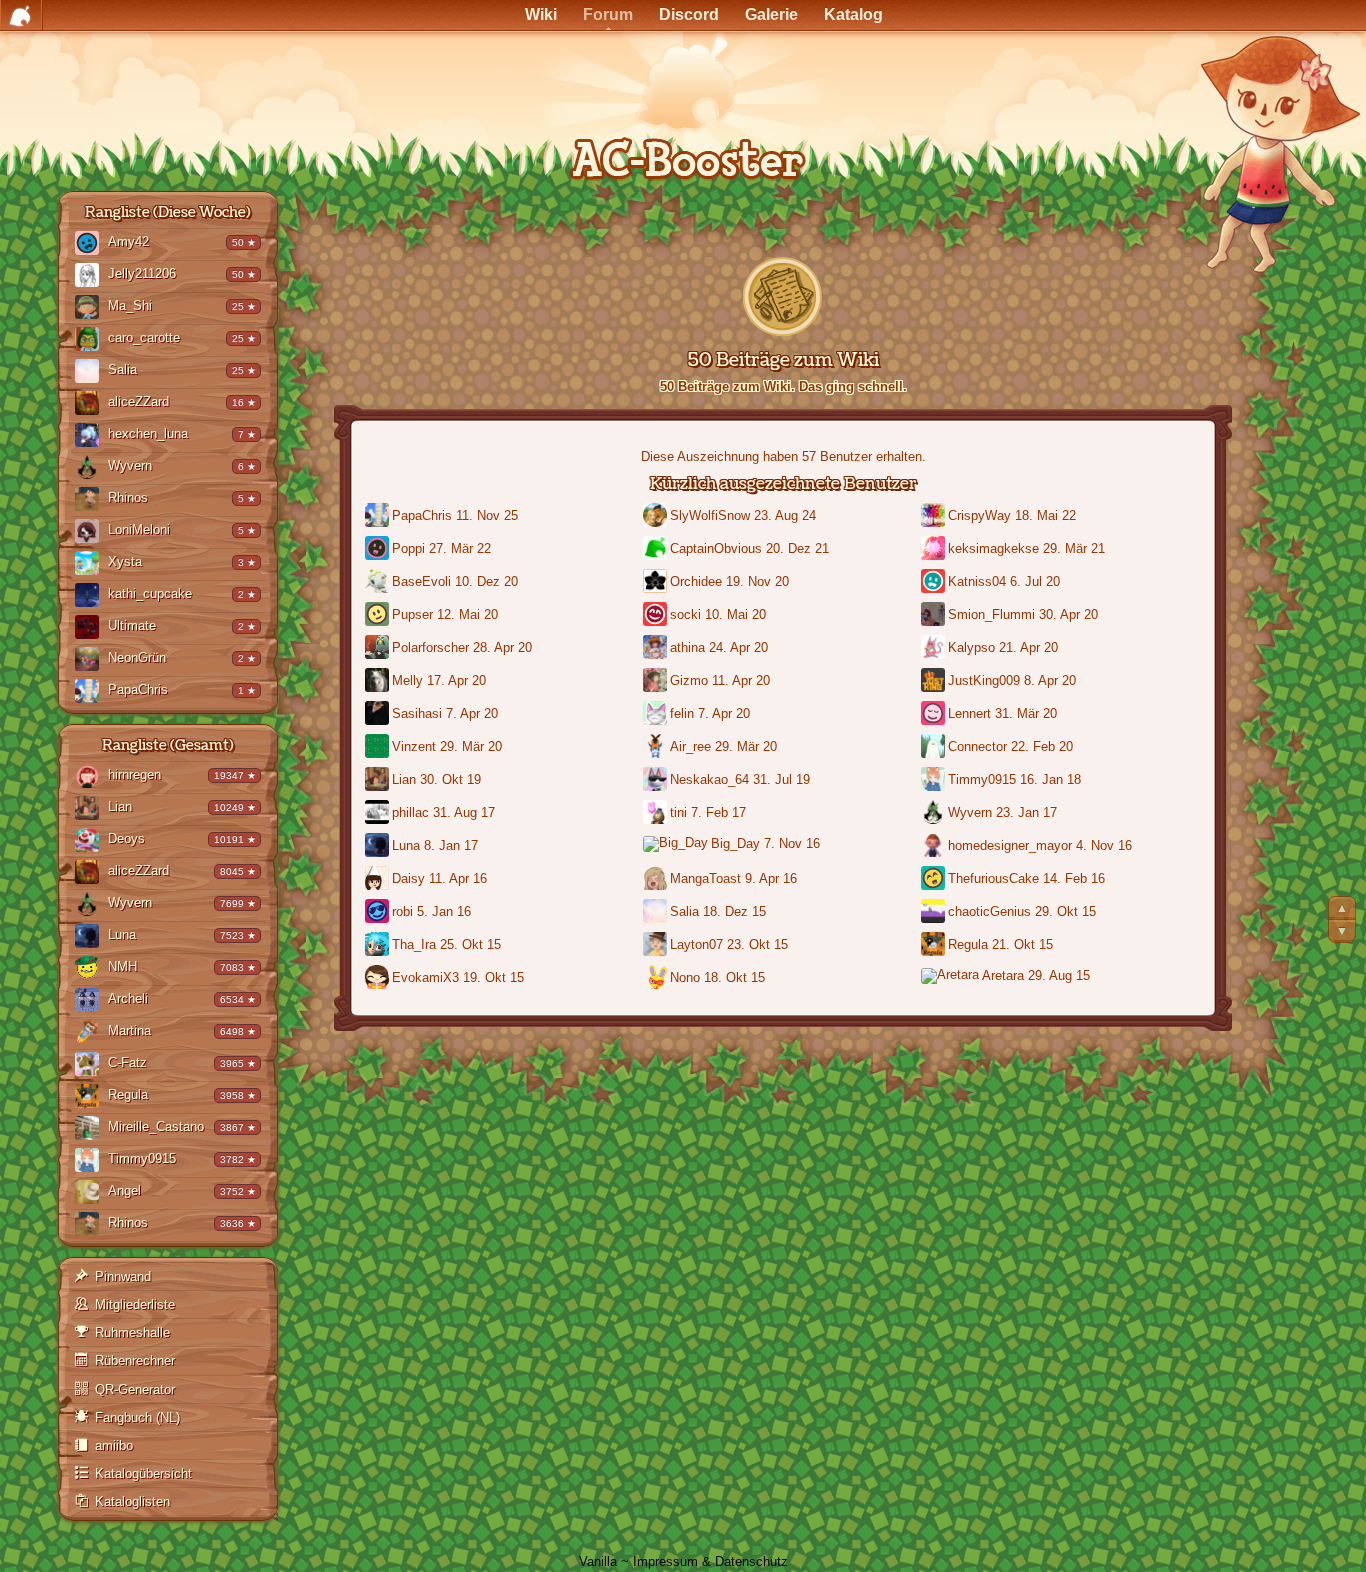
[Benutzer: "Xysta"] (91, 564)
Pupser (412, 614)
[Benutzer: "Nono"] (656, 978)
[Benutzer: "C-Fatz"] (91, 1065)
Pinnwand (123, 1276)
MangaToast (705, 878)
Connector (977, 746)
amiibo (114, 1445)
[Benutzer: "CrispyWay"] (934, 516)
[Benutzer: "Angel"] (91, 1193)
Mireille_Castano (156, 1126)
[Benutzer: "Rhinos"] (91, 500)
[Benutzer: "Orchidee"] (656, 582)
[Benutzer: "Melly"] (378, 681)
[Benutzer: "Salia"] (91, 372)
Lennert (969, 713)
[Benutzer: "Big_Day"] (677, 845)
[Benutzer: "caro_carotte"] (91, 340)
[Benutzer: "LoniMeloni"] (91, 532)
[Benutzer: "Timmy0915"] (91, 1161)
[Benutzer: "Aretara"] (951, 977)
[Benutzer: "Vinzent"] (378, 747)
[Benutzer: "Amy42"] (91, 244)
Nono (685, 977)
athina (687, 647)
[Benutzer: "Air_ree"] (656, 747)
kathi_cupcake (150, 593)
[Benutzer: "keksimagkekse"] (934, 549)
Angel (124, 1190)
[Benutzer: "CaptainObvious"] (656, 549)
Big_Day (735, 843)
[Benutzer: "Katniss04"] (934, 582)
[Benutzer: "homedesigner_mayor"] (934, 846)
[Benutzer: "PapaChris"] (91, 692)
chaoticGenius (989, 911)
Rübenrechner (135, 1360)
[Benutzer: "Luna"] (91, 937)
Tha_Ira (414, 944)
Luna (122, 934)
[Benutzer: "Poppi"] (378, 549)
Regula (128, 1094)
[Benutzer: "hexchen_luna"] (91, 436)
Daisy (408, 878)
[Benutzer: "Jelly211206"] (91, 276)
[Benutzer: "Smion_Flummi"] (934, 615)
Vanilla (598, 1561)
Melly (407, 680)
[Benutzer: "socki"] (656, 615)
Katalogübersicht (143, 1473)
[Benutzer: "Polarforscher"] (378, 648)
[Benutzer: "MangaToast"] (656, 879)
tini (678, 812)
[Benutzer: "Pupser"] (378, 615)
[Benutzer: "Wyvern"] (91, 468)
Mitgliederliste (135, 1304)
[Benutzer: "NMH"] (91, 969)
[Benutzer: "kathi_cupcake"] (91, 596)
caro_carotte (144, 337)
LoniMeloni (139, 529)
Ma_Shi (130, 305)
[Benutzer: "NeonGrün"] (91, 660)
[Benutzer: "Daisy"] (378, 879)
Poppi (408, 548)
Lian (120, 806)
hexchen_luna (148, 433)
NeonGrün (137, 657)
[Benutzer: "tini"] (656, 813)
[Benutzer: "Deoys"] (91, 841)
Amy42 (128, 241)
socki (685, 614)
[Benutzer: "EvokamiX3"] (378, 978)
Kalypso (971, 647)
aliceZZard (138, 401)
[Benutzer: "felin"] (656, 714)
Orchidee (696, 581)
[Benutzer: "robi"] (378, 912)
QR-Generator (135, 1389)
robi (402, 911)
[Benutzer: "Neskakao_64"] (656, 780)
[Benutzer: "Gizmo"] (656, 681)
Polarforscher (430, 647)
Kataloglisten (132, 1501)
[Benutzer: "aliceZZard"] (91, 404)
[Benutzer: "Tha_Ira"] (378, 945)
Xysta (125, 561)
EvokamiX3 (425, 977)
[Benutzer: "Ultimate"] (91, 628)
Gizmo (689, 680)
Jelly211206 (142, 273)
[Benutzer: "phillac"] (378, 813)
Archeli (128, 998)
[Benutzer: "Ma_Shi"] (91, 308)
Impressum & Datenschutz (710, 1561)
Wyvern (130, 465)
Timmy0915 (142, 1158)
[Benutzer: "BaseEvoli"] (378, 582)
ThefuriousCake (993, 878)
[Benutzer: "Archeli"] (91, 1001)
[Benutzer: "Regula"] (91, 1097)
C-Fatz (127, 1062)
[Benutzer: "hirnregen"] (91, 777)
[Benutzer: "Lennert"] (934, 714)
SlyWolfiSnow (710, 515)
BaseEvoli (421, 581)
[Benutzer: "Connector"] (934, 747)
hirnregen (134, 774)
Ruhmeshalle (132, 1332)
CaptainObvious (716, 548)
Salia (122, 369)
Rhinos (128, 497)
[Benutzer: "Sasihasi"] (378, 714)
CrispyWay (979, 515)
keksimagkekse (993, 548)
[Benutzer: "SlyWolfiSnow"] (656, 516)
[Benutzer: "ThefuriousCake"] (934, 879)
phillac (410, 812)
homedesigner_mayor (1010, 845)
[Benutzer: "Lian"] (91, 809)
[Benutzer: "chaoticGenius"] (934, 912)
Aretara (1003, 975)
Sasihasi (417, 713)
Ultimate (132, 625)
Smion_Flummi (991, 614)
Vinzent (414, 746)
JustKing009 (984, 680)
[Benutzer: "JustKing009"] (934, 681)
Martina (129, 1030)
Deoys (126, 838)
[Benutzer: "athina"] (656, 648)
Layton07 (696, 944)
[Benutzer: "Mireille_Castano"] (91, 1129)
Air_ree (690, 746)
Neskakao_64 (709, 779)
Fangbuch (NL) (137, 1417)
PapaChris (138, 689)
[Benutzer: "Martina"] (91, 1033)
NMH (122, 966)
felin (682, 713)
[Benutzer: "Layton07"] (656, 945)
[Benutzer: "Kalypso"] (934, 648)
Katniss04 (977, 581)
